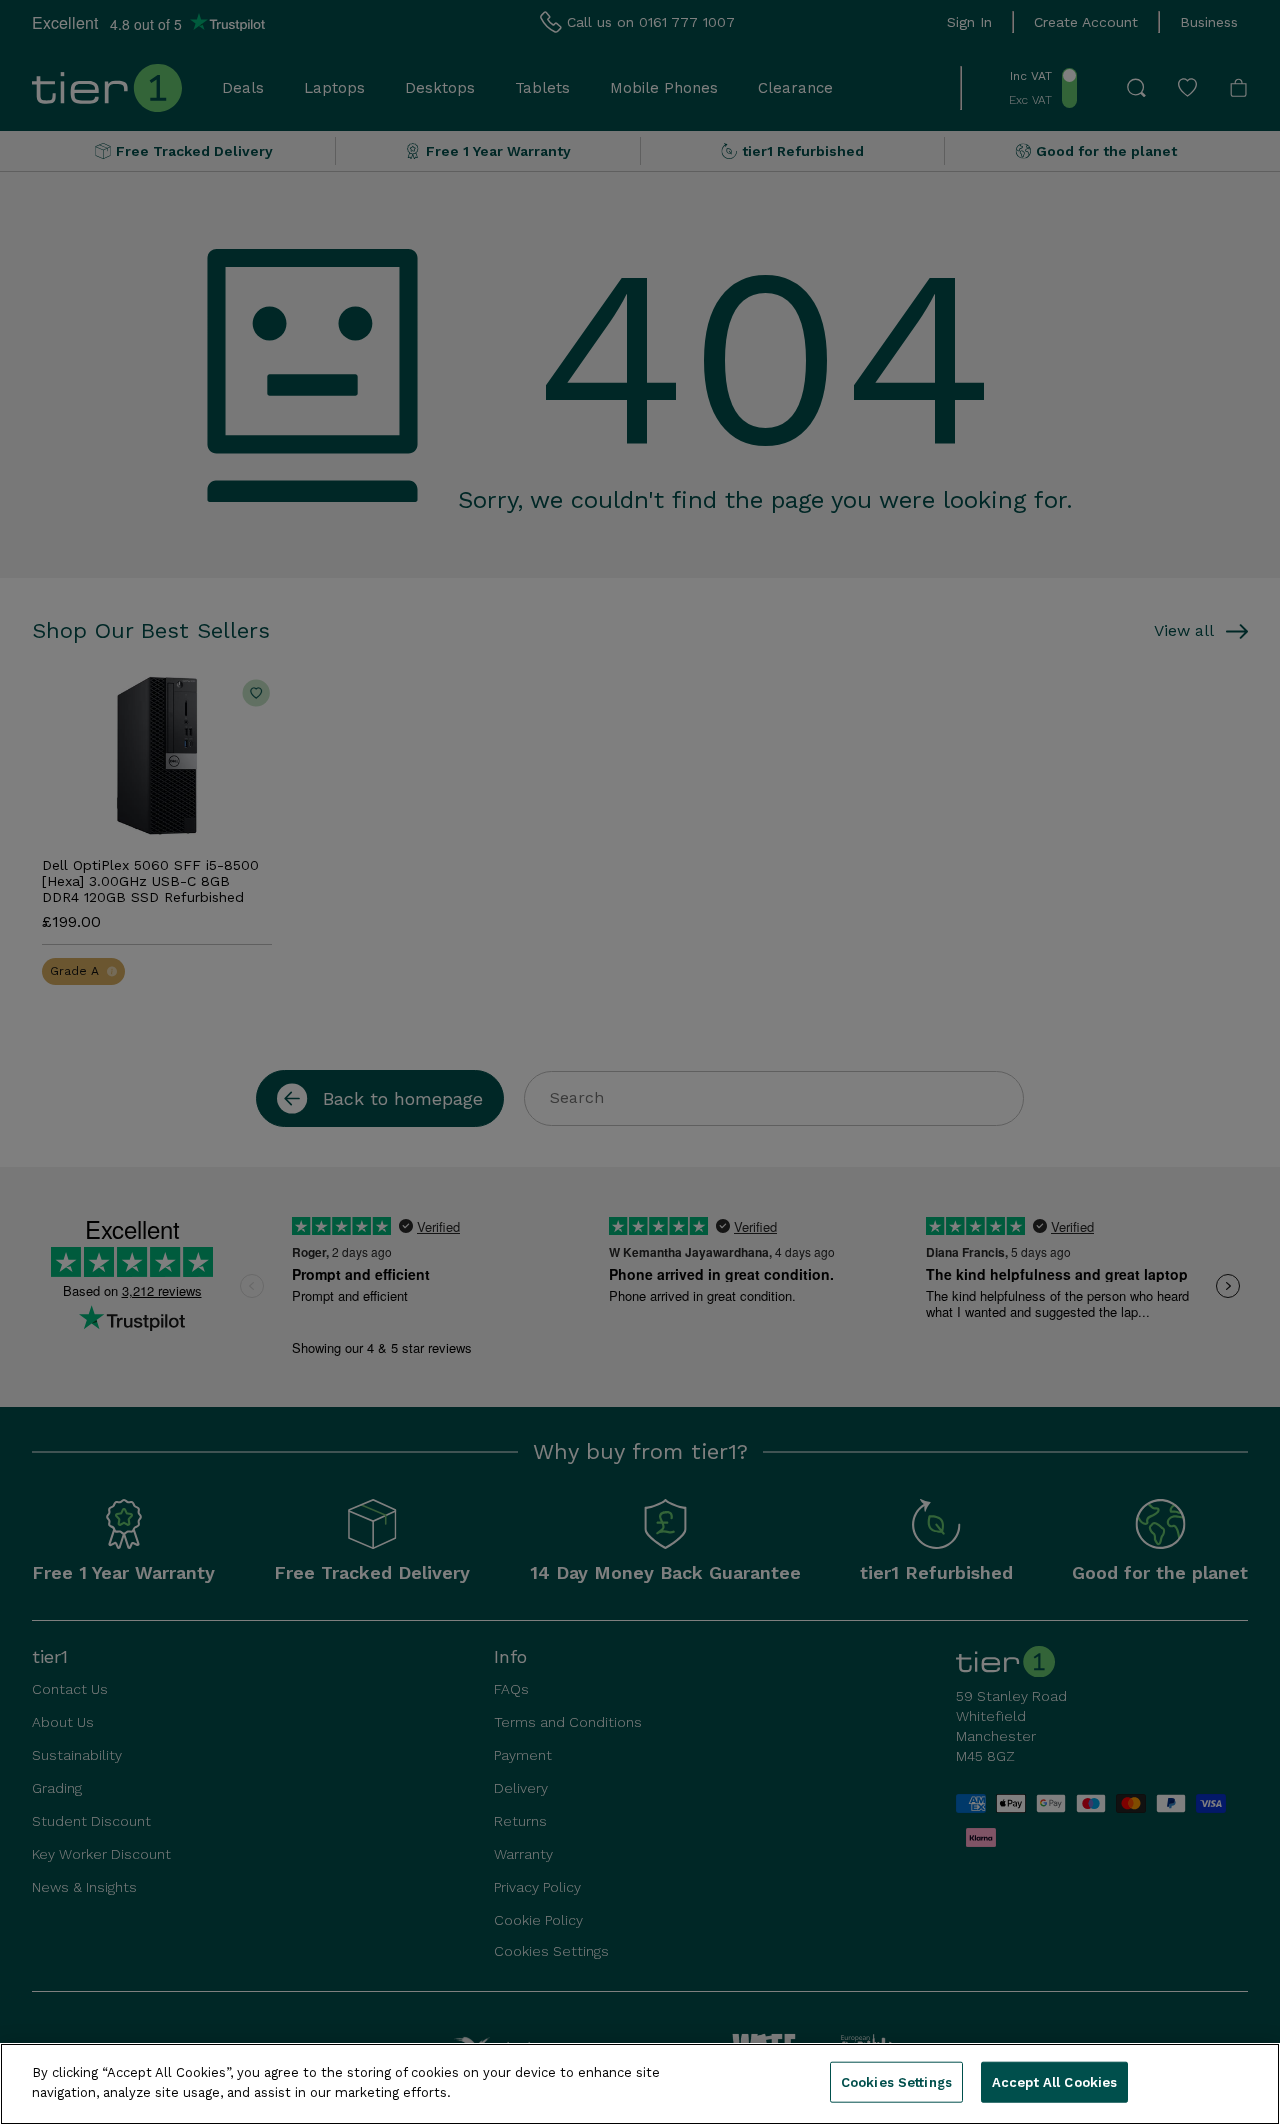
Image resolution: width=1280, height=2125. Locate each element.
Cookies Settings (896, 2082)
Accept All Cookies (1054, 2082)
